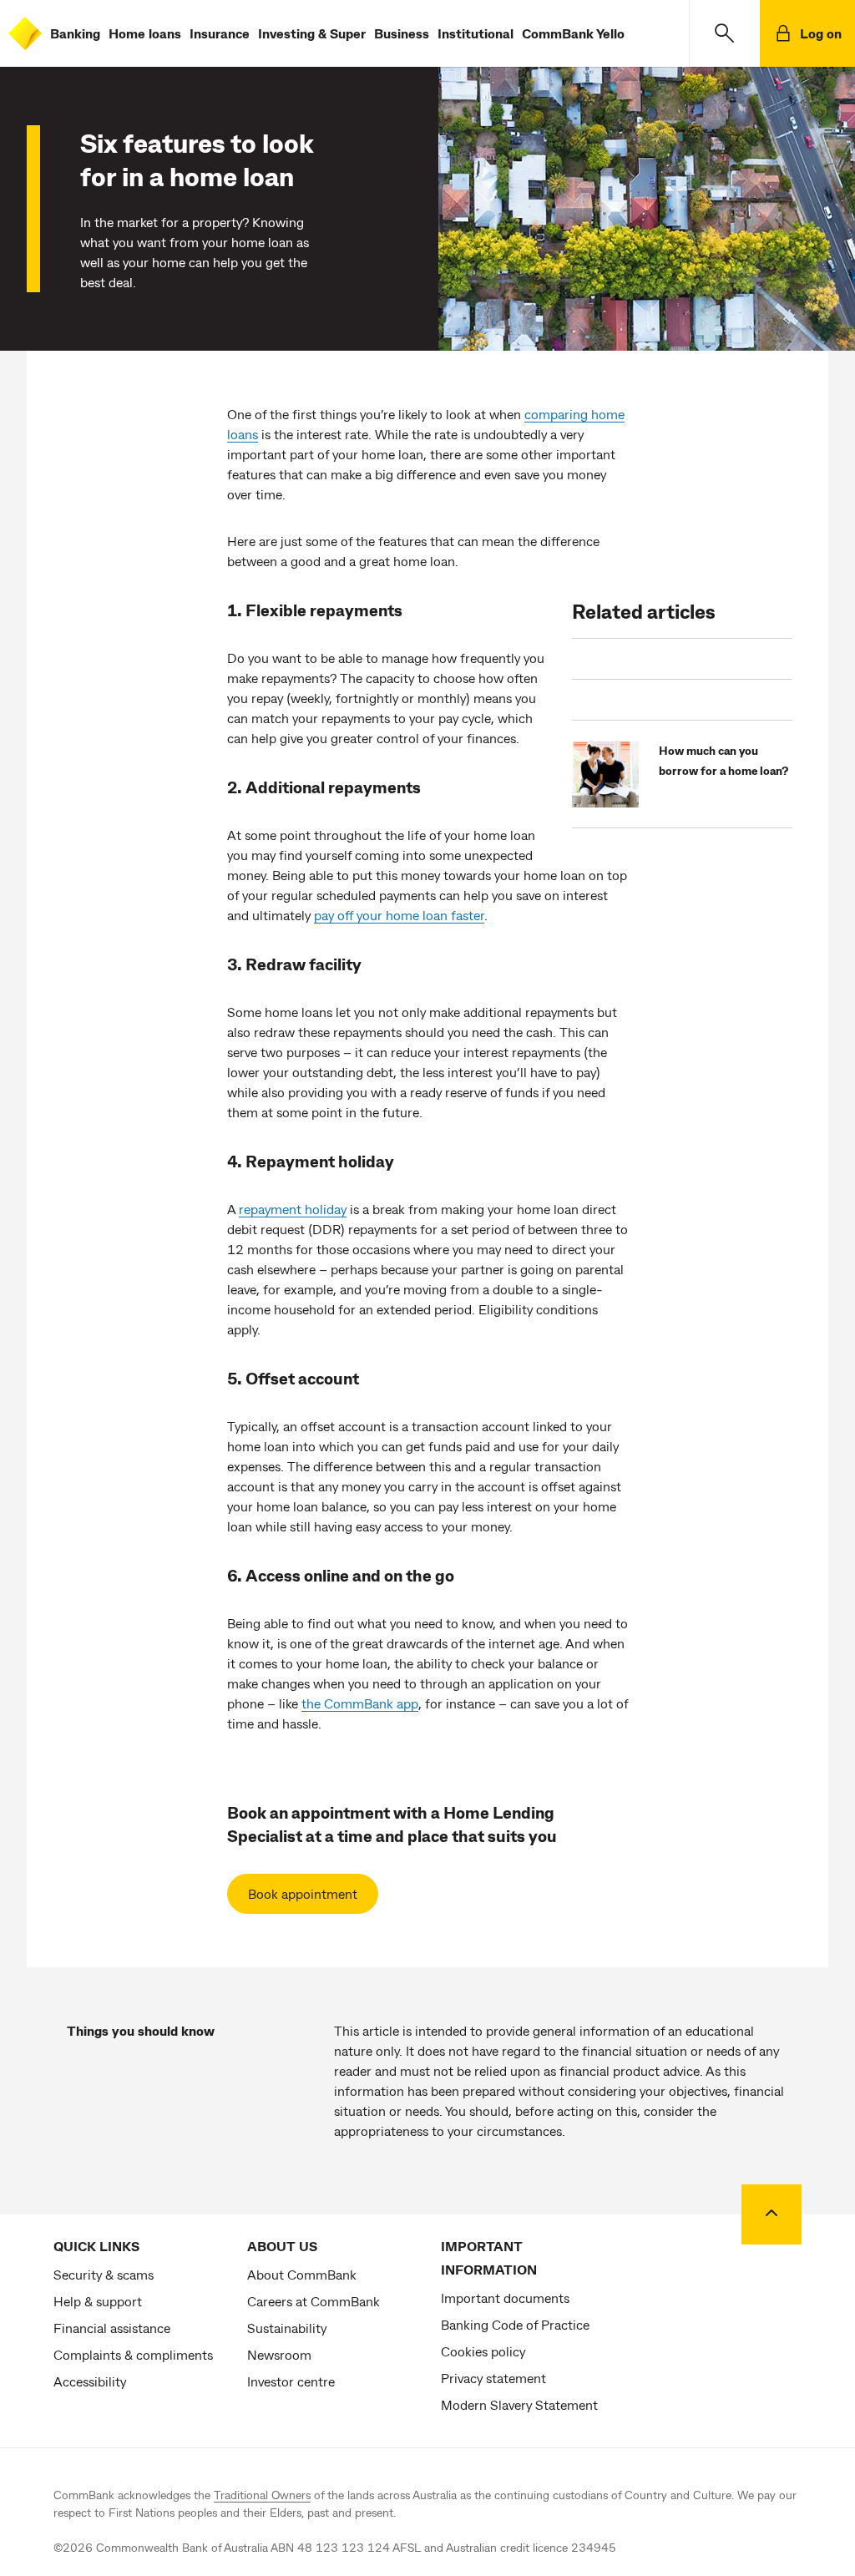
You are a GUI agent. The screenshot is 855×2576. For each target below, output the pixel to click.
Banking (75, 33)
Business (402, 33)
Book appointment (303, 1893)
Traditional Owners (262, 2495)
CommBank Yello (573, 33)
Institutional (476, 33)
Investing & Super (312, 33)
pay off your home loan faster (399, 915)
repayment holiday (293, 1209)
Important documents (505, 2298)
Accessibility (90, 2381)
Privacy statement (493, 2378)
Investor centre (291, 2381)
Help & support (98, 2301)
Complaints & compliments (133, 2354)
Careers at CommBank (314, 2301)
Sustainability (287, 2328)
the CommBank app (360, 1703)
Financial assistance (112, 2328)
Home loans (145, 33)
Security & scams (104, 2274)
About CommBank (302, 2274)
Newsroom (279, 2354)
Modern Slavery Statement (519, 2404)
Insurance (220, 33)
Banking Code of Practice (515, 2324)
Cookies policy (483, 2351)
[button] (724, 33)
